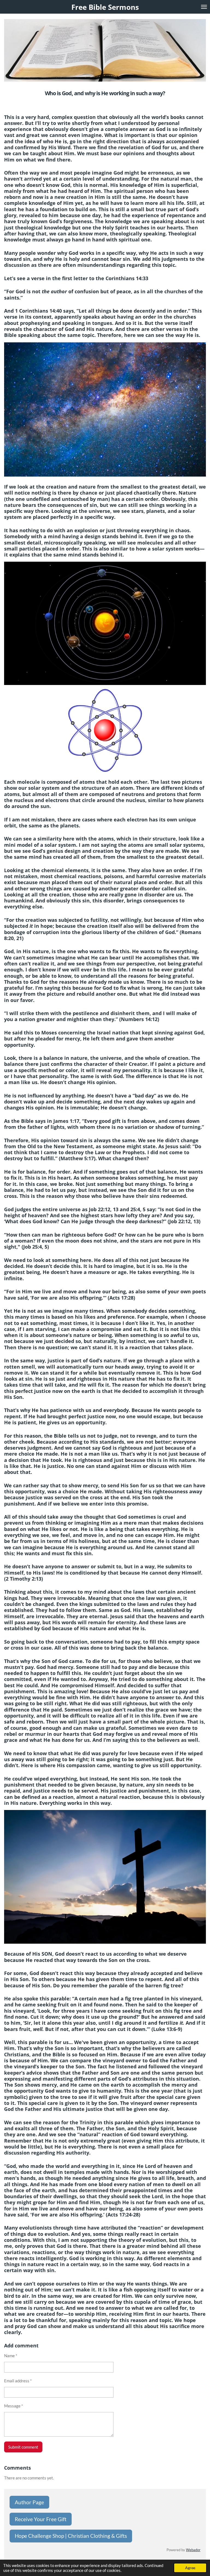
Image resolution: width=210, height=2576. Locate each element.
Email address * (18, 2381)
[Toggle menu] (204, 7)
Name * (11, 2356)
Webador (193, 2550)
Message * (14, 2406)
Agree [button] (190, 2568)
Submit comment (23, 2447)
